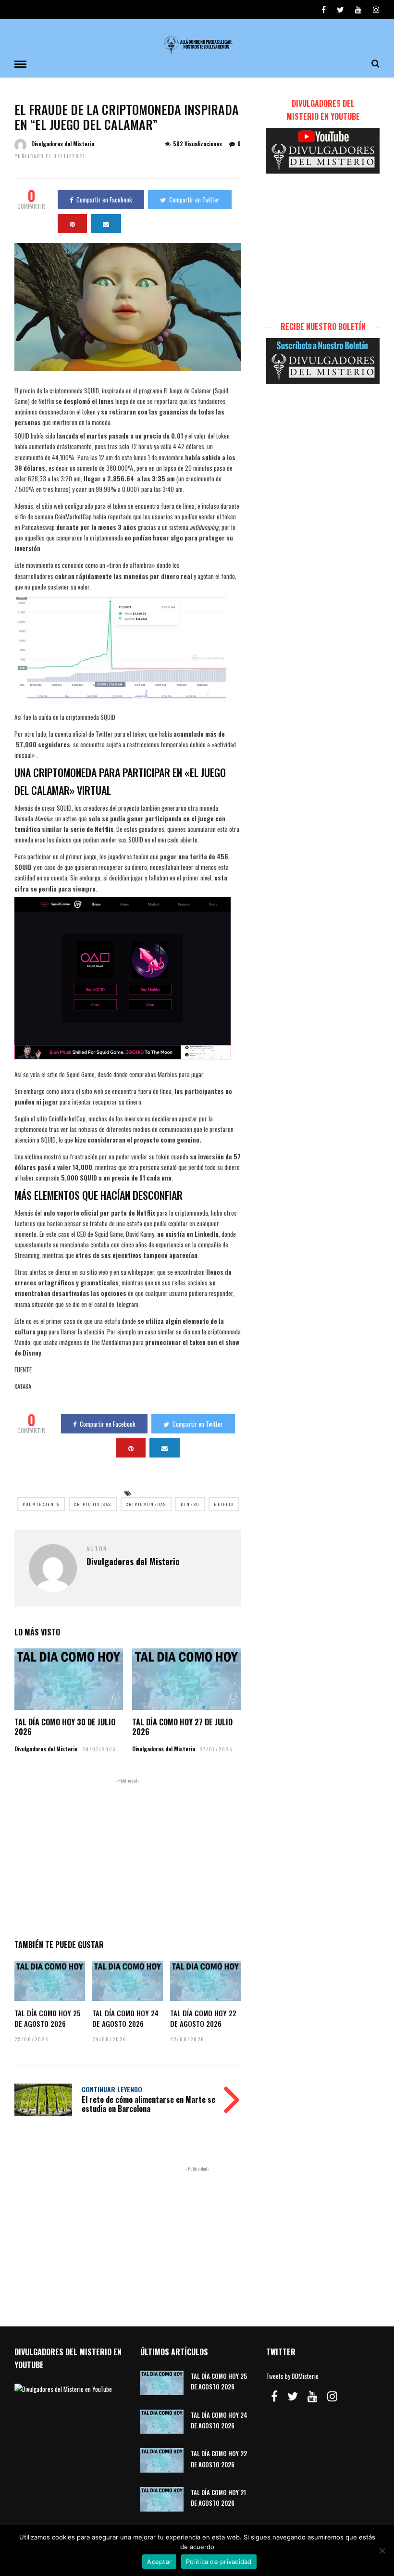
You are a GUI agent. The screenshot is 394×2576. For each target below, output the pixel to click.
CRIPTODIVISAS (93, 1504)
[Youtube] (358, 10)
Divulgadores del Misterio (63, 144)
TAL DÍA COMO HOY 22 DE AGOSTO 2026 (203, 2018)
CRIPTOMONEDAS (146, 1504)
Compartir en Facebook (104, 200)
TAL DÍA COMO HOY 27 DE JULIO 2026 (182, 1727)
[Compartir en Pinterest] (72, 224)
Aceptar (159, 2562)
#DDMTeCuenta (41, 1504)
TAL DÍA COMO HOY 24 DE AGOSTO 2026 (125, 2018)
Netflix (224, 1504)
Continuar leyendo (112, 2089)
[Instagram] (376, 10)
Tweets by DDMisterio (292, 2376)
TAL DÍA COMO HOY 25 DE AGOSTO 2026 (48, 2018)
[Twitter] (293, 2396)
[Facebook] (274, 2396)
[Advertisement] (128, 1857)
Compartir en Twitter (194, 200)
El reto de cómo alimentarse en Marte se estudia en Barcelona (148, 2104)
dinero (190, 1504)
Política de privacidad (219, 2562)
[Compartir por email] (106, 224)
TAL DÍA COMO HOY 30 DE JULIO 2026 (65, 1727)
